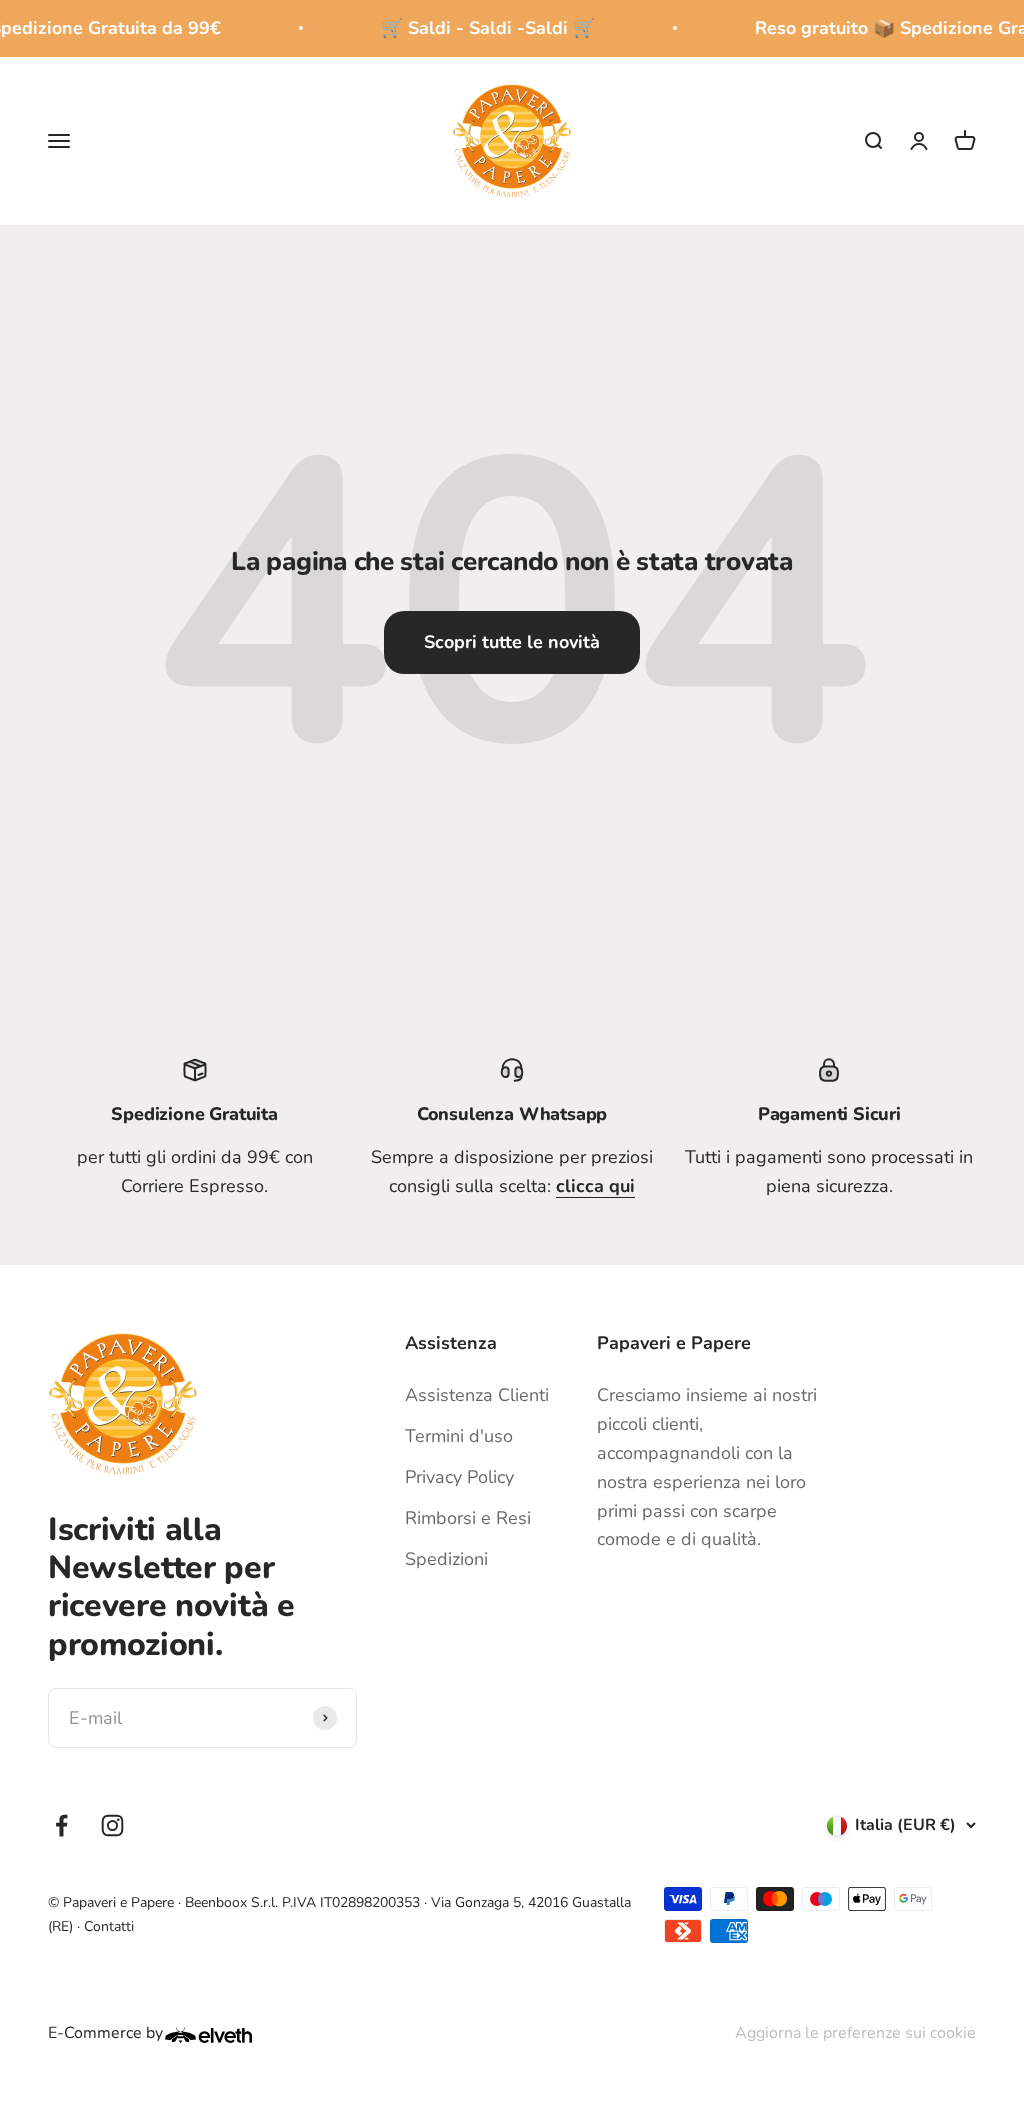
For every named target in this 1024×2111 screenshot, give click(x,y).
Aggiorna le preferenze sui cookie (855, 2033)
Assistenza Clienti (477, 1395)
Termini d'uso (459, 1436)
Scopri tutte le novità (512, 642)
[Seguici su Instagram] (112, 1825)
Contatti (109, 1926)
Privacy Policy (459, 1477)
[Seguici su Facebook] (61, 1825)
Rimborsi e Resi (468, 1518)
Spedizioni (446, 1559)
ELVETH (235, 2035)
